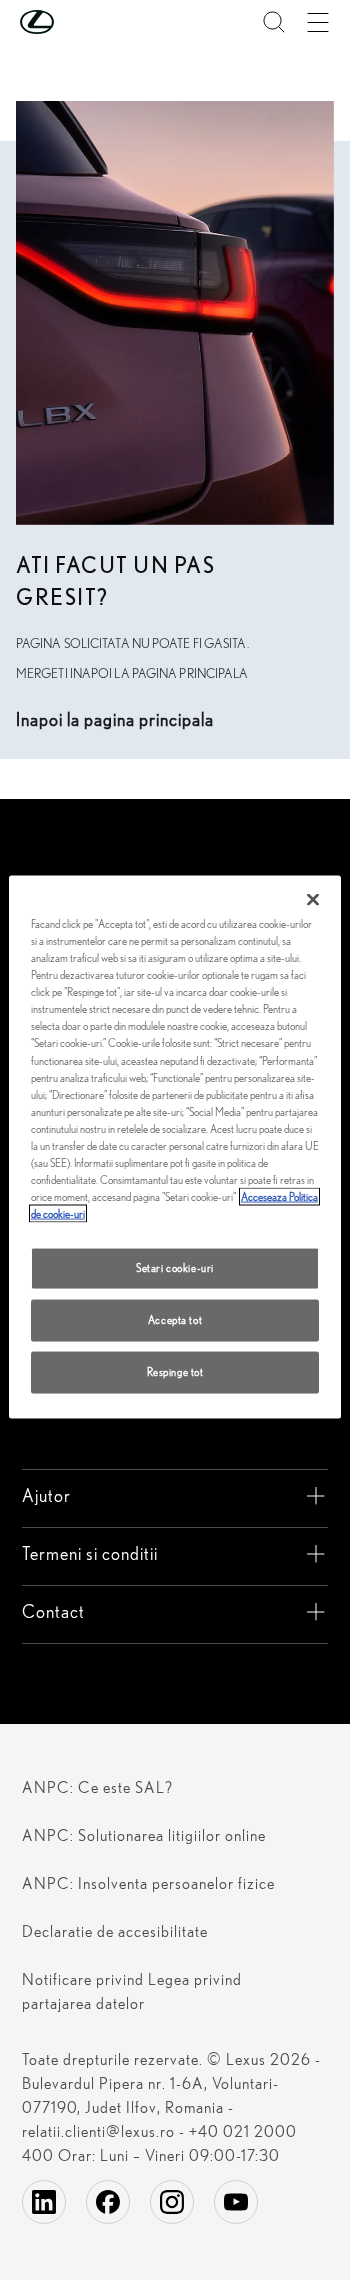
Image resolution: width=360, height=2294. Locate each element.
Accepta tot (175, 1320)
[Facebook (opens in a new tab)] (108, 2202)
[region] (175, 1147)
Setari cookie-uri (175, 1268)
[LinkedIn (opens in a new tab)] (44, 2202)
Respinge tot (175, 1372)
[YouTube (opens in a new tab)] (236, 2202)
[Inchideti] (313, 900)
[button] (77, 22)
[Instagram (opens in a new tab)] (172, 2202)
